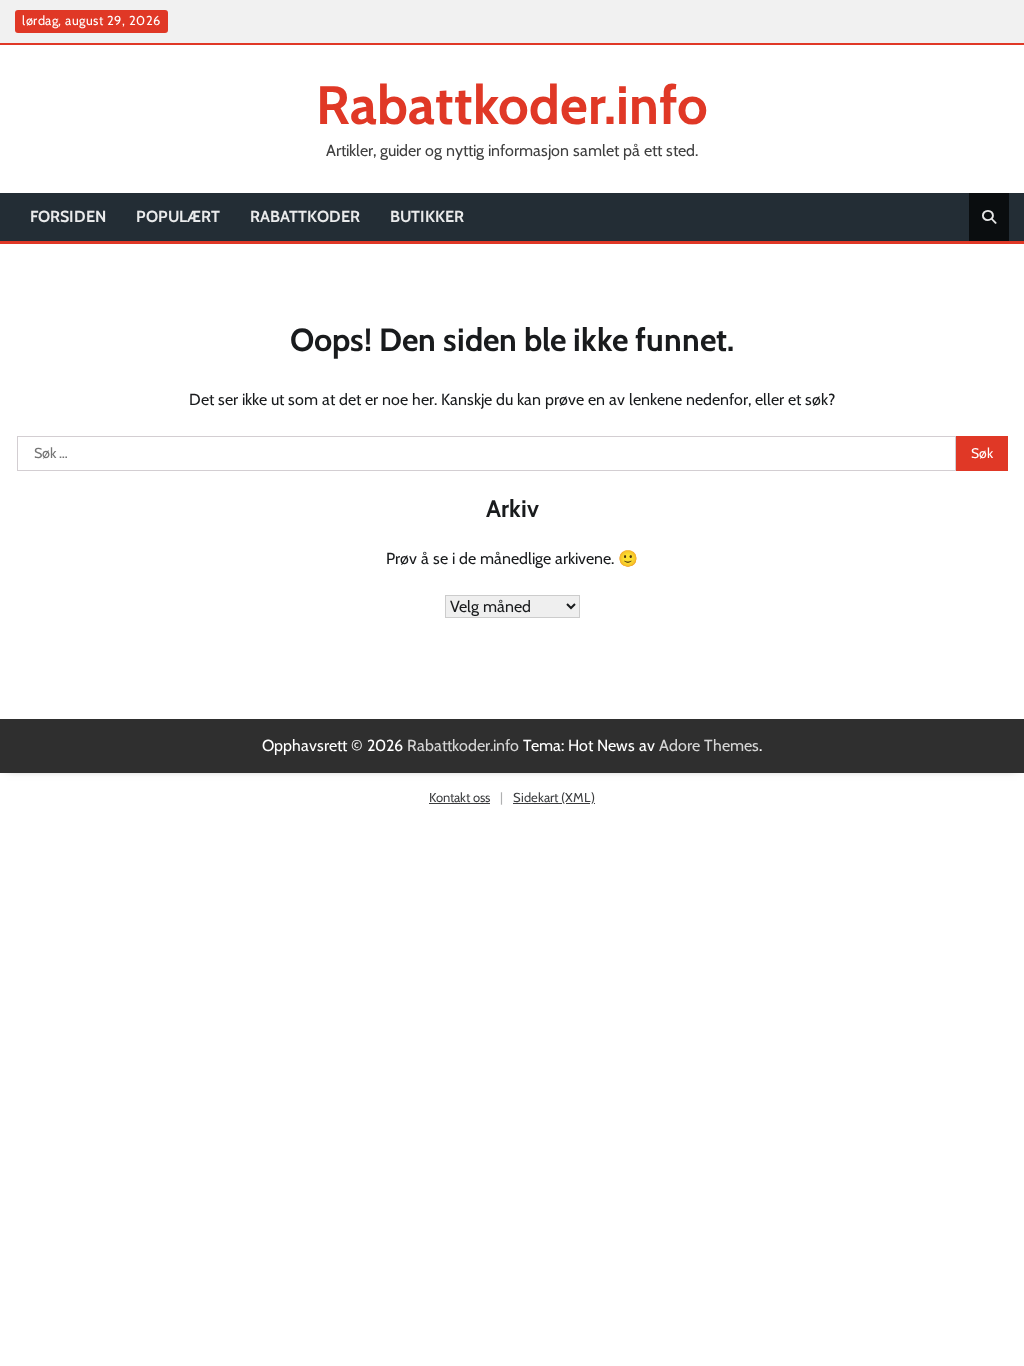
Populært (178, 216)
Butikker (427, 216)
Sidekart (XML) (554, 797)
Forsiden (68, 216)
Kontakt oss (459, 797)
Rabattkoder (305, 216)
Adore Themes (709, 745)
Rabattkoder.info (512, 104)
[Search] (989, 217)
